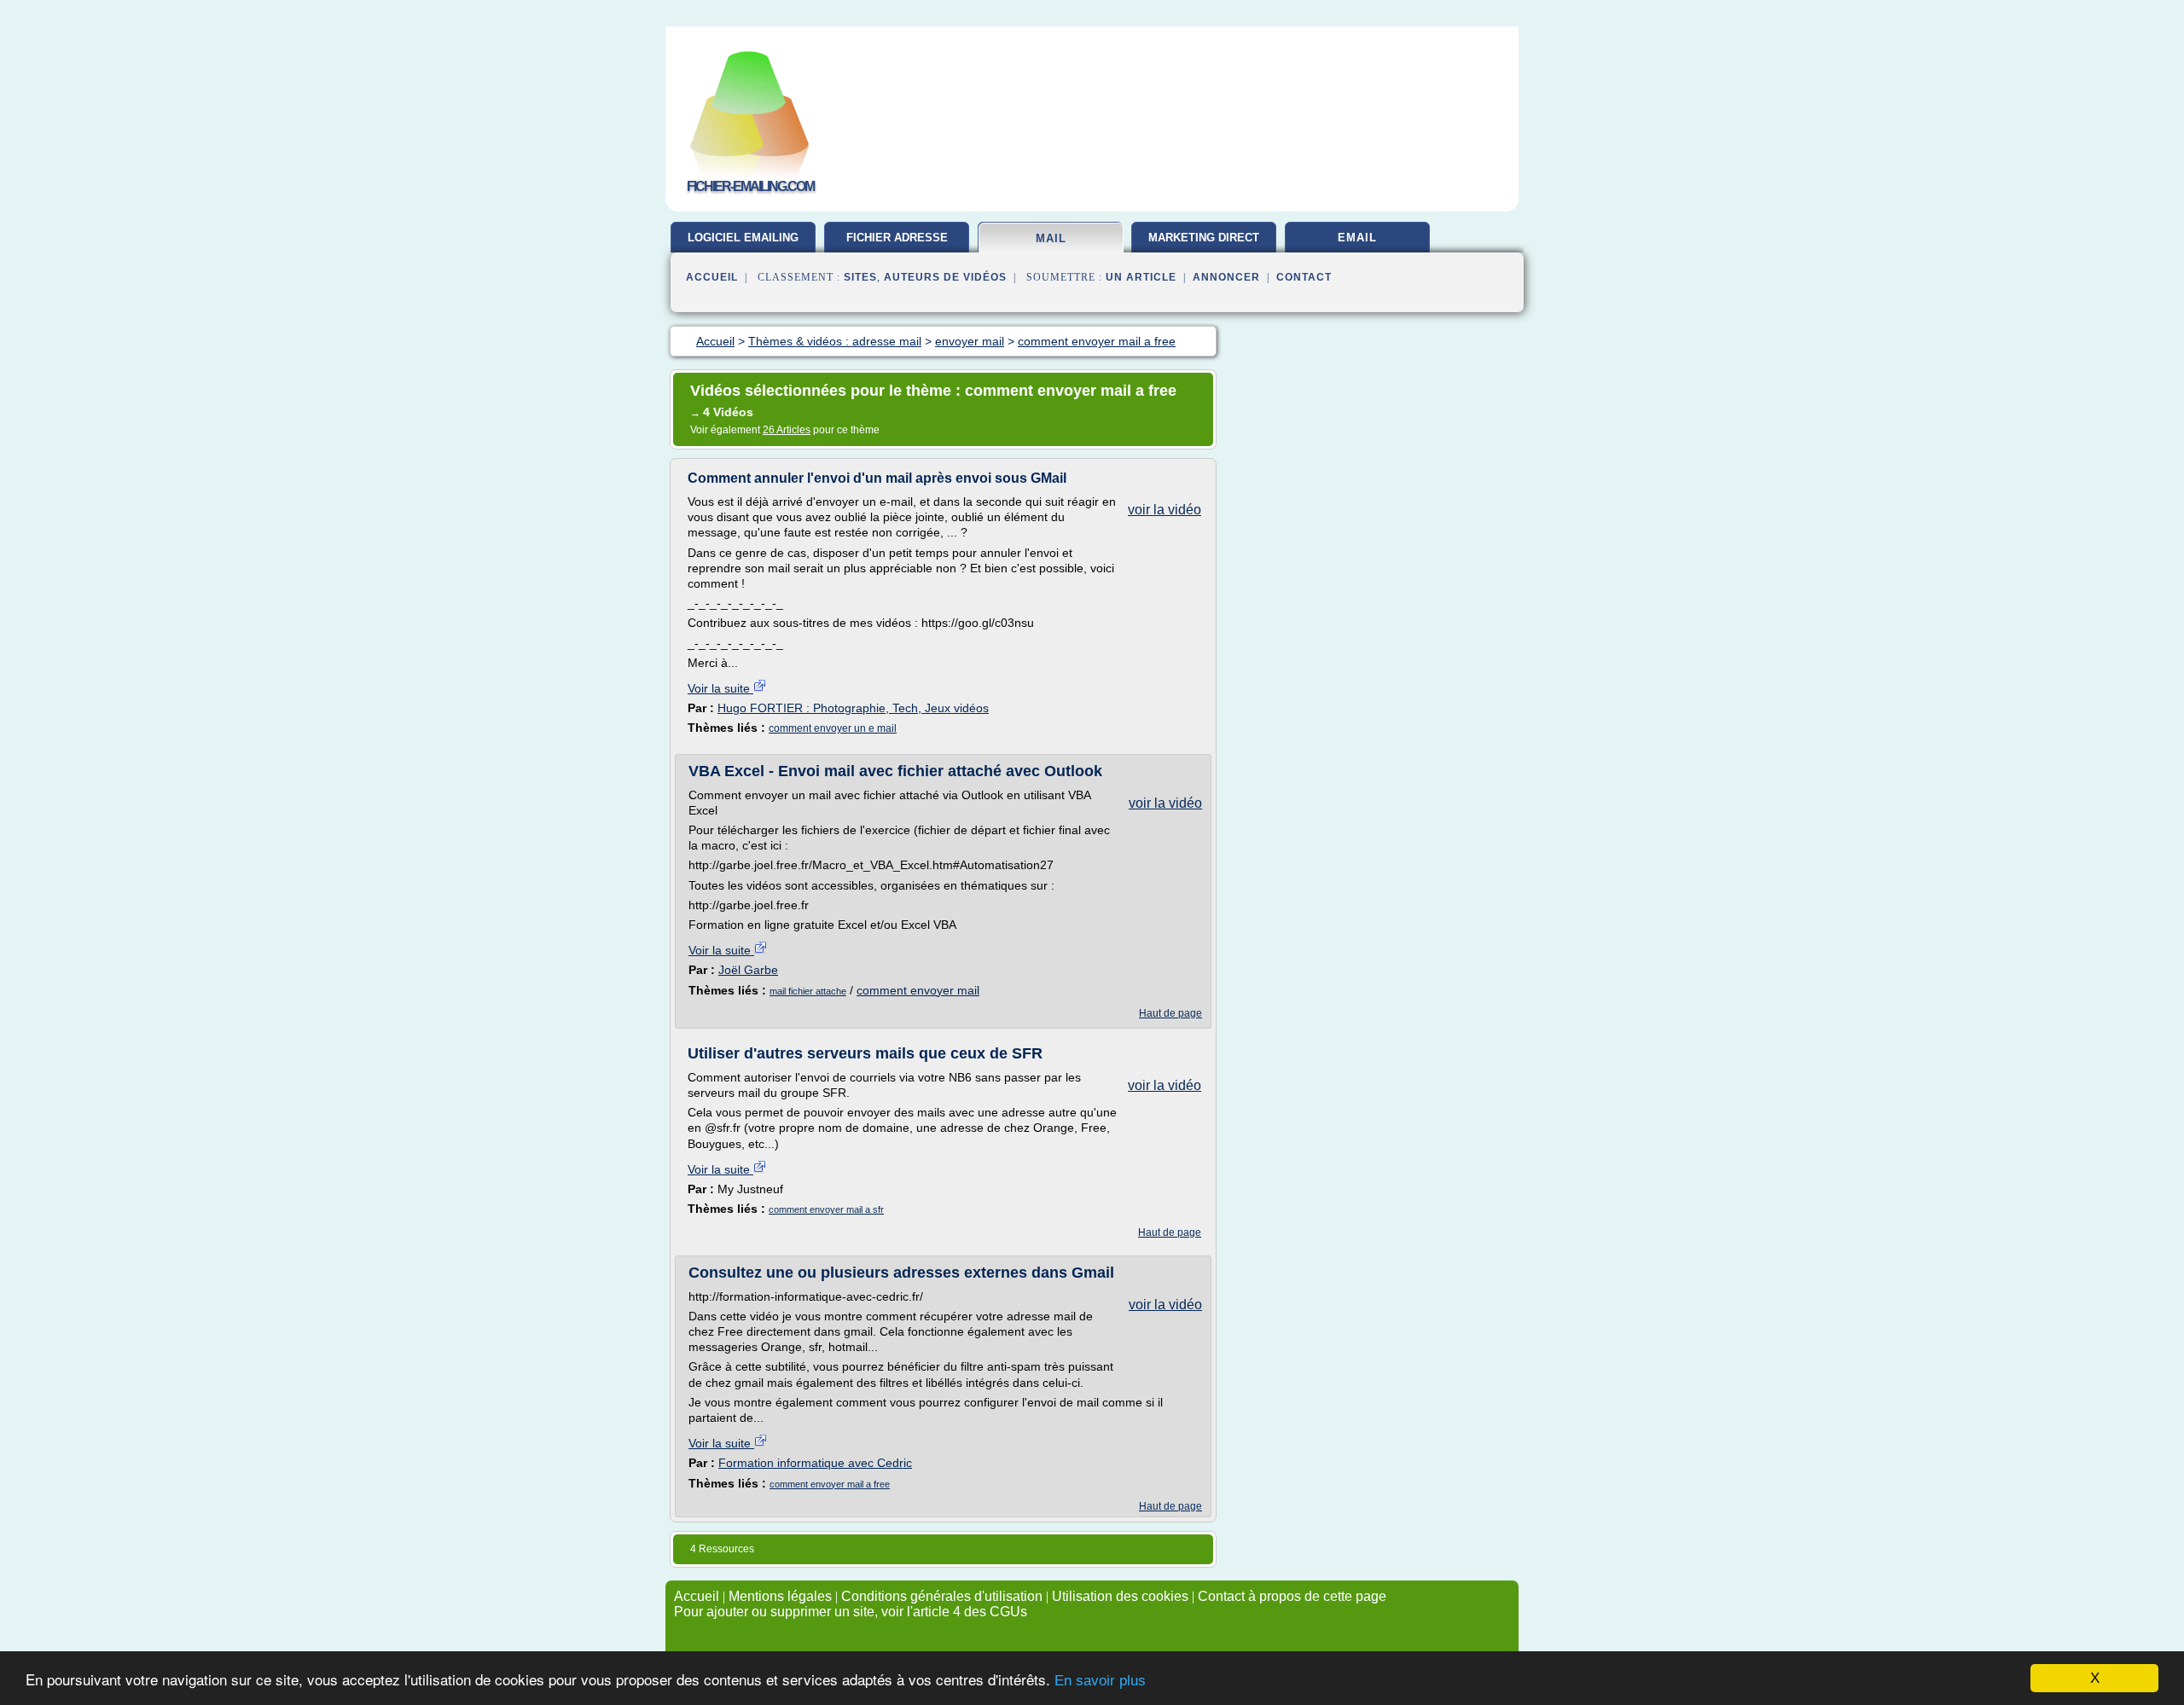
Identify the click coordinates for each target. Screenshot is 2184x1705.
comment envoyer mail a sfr (826, 1209)
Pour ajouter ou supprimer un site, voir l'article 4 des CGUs (851, 1612)
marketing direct (1204, 238)
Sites (860, 277)
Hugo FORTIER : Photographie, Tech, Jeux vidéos (853, 708)
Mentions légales (780, 1596)
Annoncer (1226, 277)
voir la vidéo (1165, 510)
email (1357, 238)
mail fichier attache (808, 991)
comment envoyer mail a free (830, 1484)
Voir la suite (720, 688)
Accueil (712, 277)
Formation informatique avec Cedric (815, 1463)
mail (1051, 238)
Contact (1304, 277)
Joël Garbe (748, 970)
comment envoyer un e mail (833, 728)
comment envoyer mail (918, 990)
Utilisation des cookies (1120, 1596)
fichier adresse (897, 238)
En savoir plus (1100, 1681)
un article (1141, 277)
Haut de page (1170, 1013)
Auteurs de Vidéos (945, 277)
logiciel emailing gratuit (743, 244)
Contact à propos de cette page (1292, 1596)
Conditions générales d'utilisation (942, 1596)
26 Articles (787, 430)
